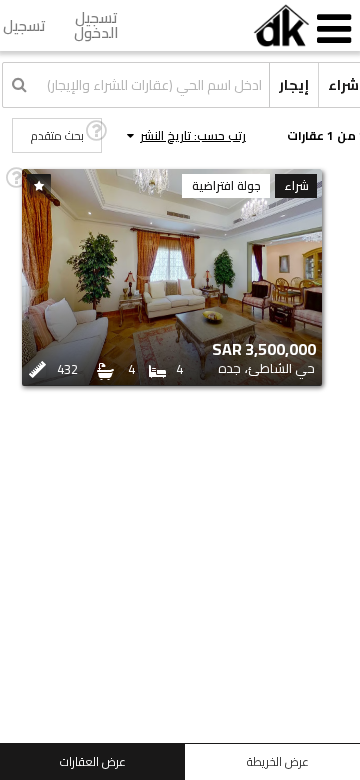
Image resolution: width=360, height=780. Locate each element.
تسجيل (24, 25)
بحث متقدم (57, 135)
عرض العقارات (93, 761)
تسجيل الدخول (96, 25)
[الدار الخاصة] (281, 25)
